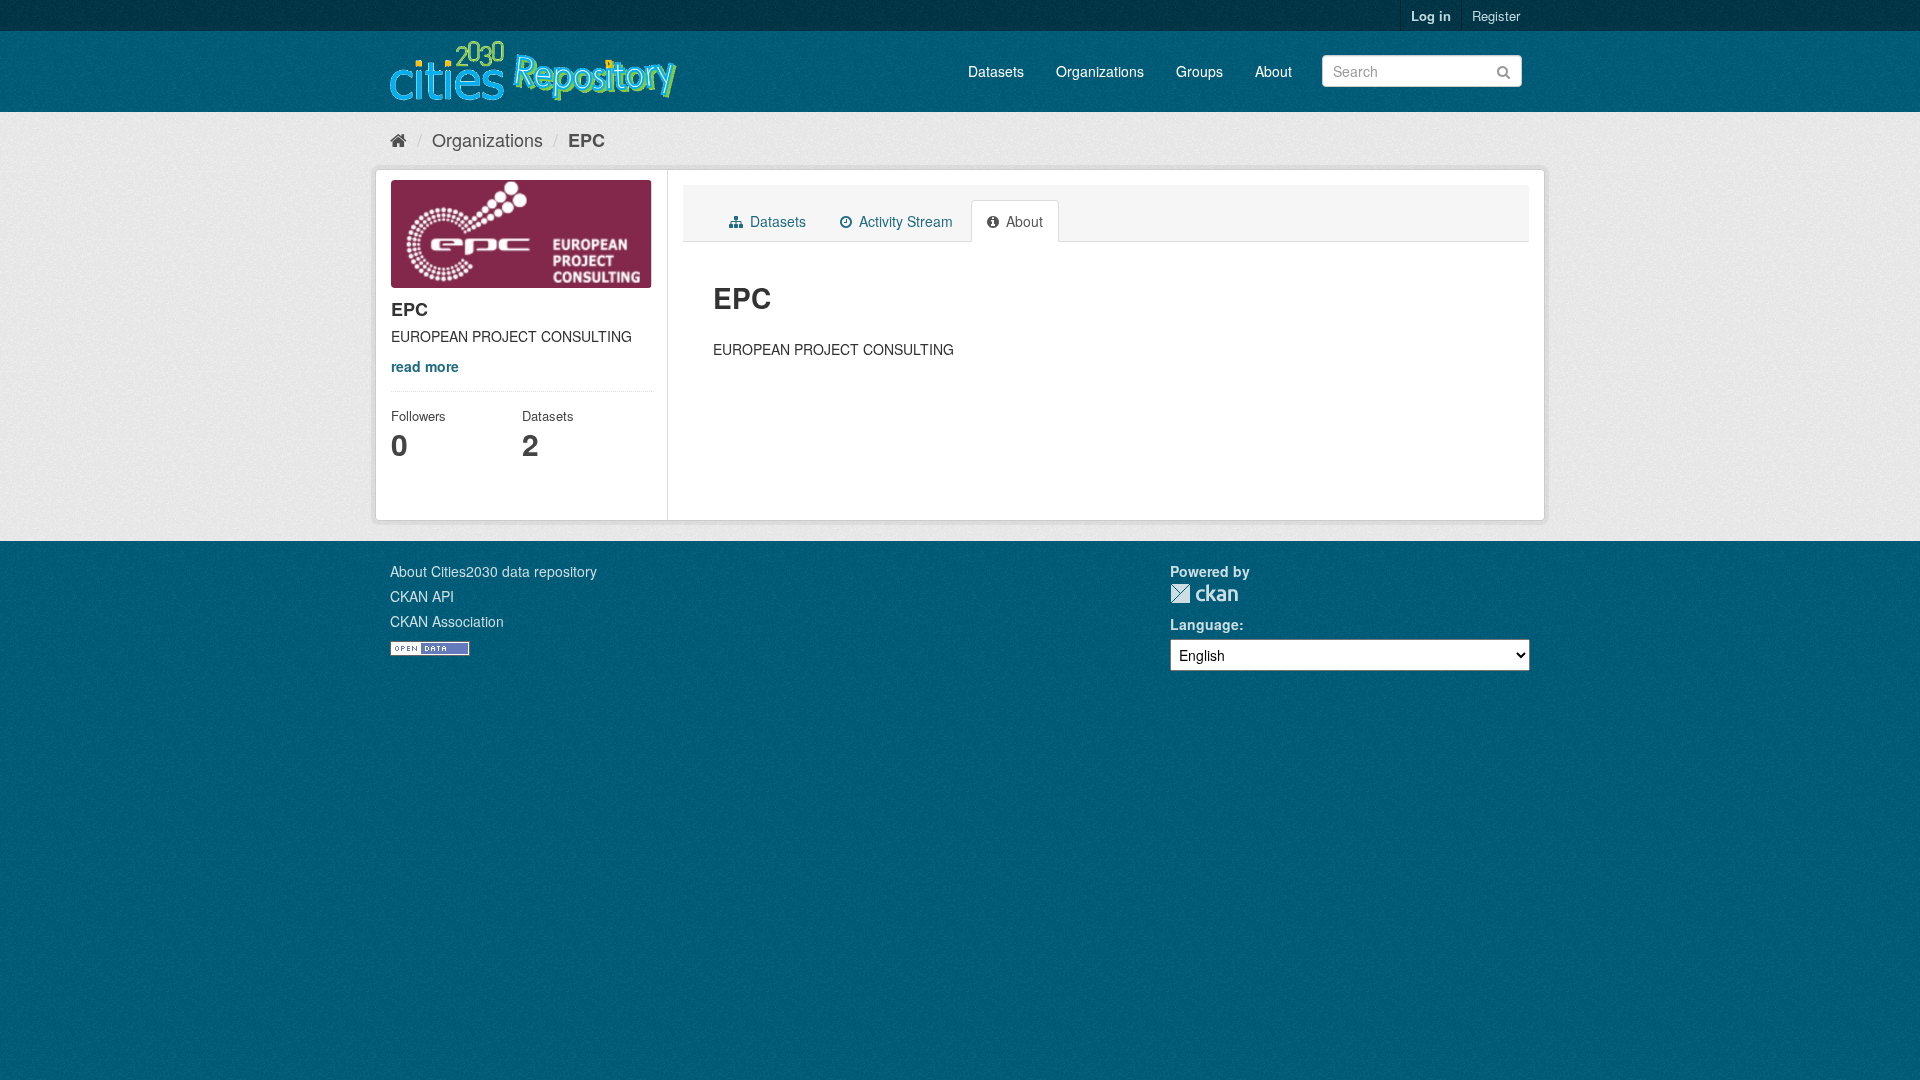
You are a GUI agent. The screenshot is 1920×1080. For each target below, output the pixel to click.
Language (1204, 624)
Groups (1199, 71)
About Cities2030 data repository (493, 571)
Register (1496, 15)
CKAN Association (447, 621)
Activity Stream (904, 221)
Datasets (996, 71)
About (1273, 71)
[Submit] (1503, 69)
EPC (586, 140)
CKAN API (422, 596)
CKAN (1204, 593)
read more (425, 366)
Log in (1431, 15)
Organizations (1100, 71)
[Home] (398, 139)
